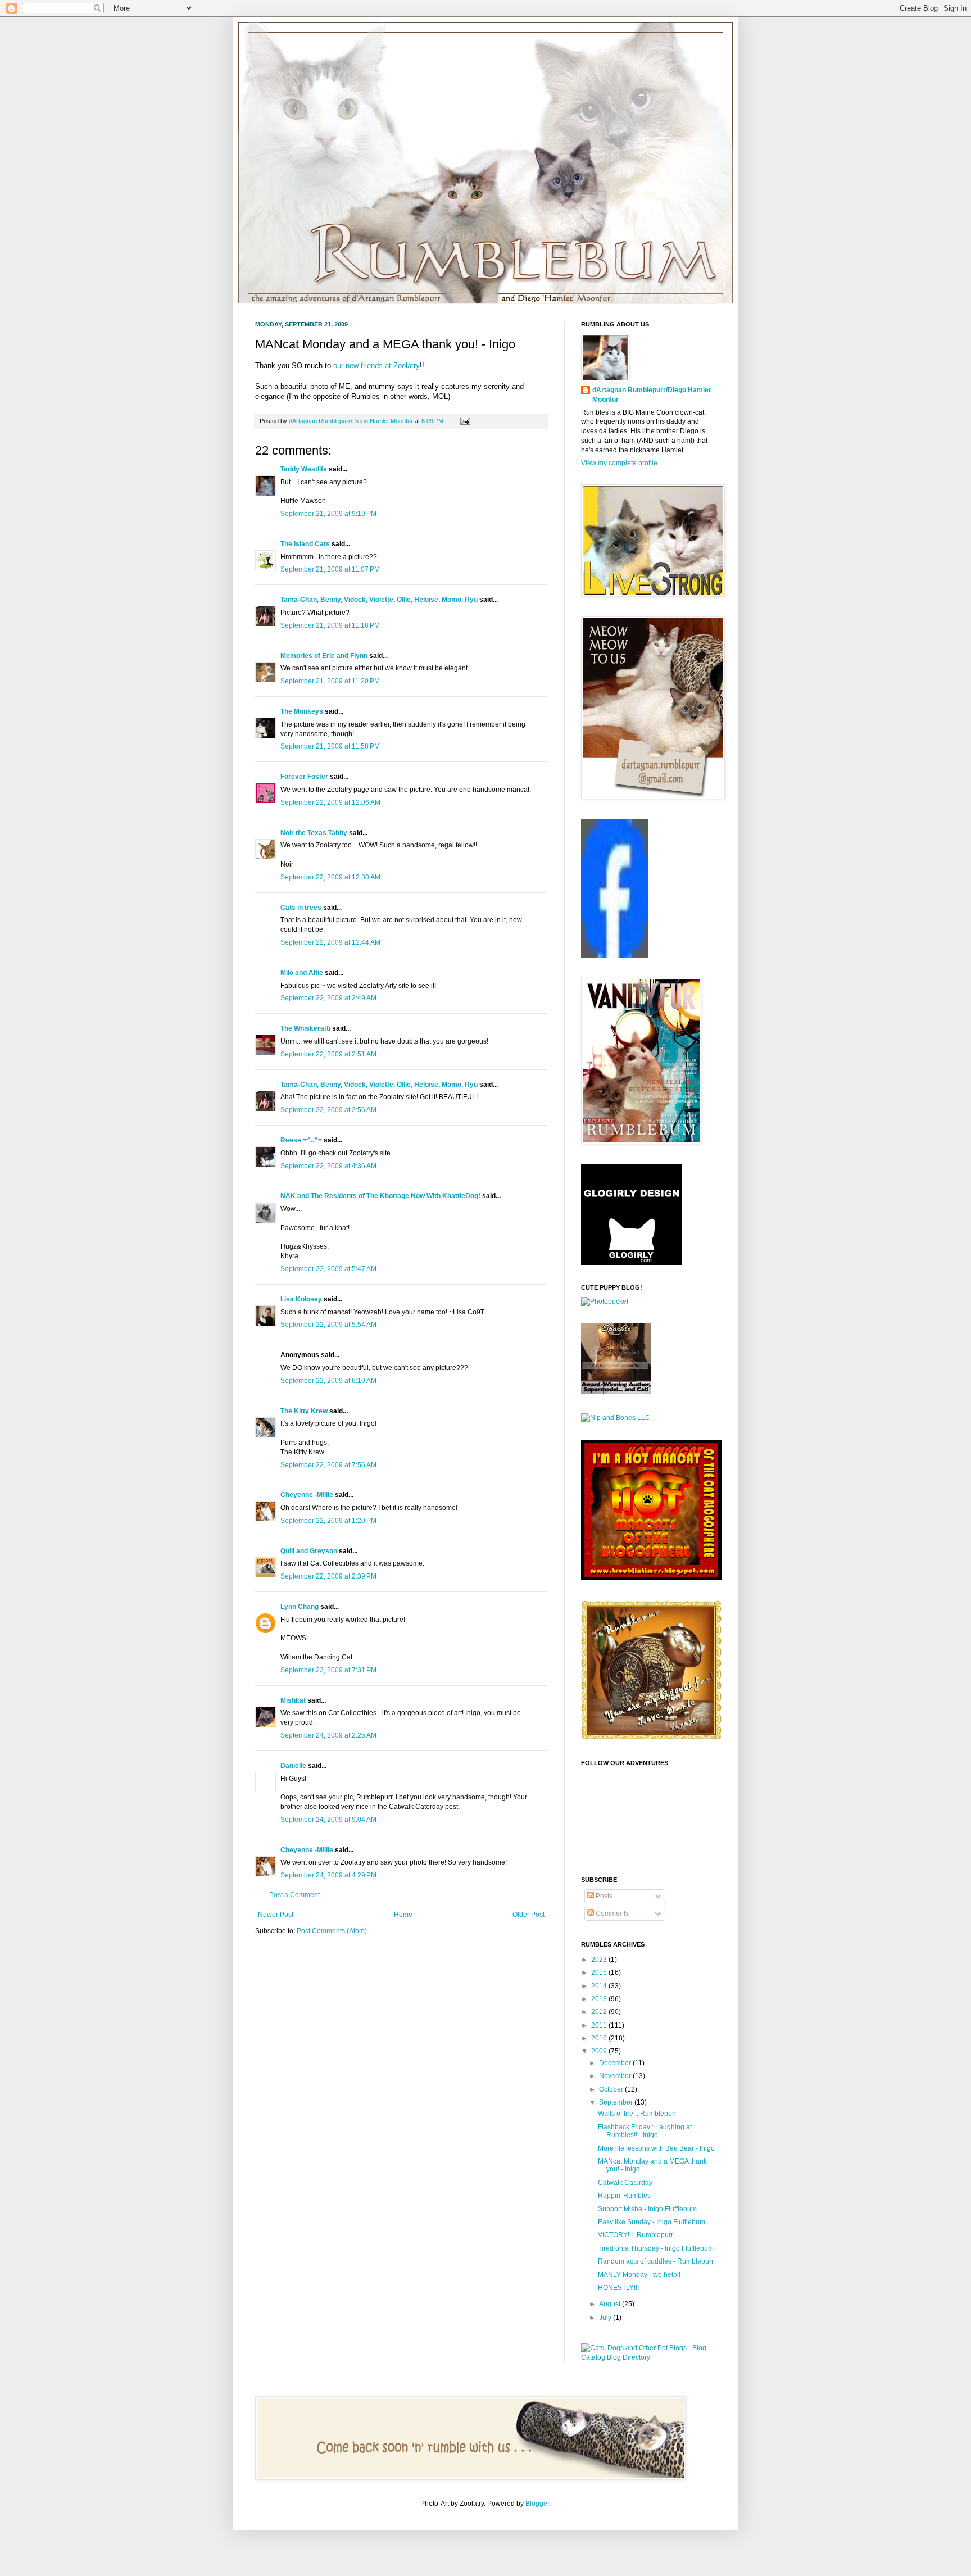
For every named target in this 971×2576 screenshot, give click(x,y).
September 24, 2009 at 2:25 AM (328, 1735)
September (617, 2102)
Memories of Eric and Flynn (324, 656)
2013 (600, 1999)
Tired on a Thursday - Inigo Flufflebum (656, 2248)
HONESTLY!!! (618, 2288)
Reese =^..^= (301, 1140)
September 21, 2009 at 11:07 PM (330, 569)
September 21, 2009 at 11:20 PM (330, 681)
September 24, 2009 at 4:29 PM (328, 1875)
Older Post (528, 1915)
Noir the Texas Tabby (314, 833)
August (611, 2304)
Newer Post (276, 1915)
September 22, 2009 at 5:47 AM (328, 1269)
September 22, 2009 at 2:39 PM (328, 1576)
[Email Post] (464, 421)
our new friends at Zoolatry (376, 366)
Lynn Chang (300, 1607)
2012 (600, 2012)
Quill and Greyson (309, 1551)
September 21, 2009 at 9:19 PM (328, 514)
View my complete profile (619, 463)
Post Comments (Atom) (332, 1931)
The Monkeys (302, 711)
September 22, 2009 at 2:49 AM (328, 998)
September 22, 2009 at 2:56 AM (328, 1110)
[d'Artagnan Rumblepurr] (615, 956)
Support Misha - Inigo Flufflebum (647, 2209)
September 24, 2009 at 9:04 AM (328, 1820)
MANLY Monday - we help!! (639, 2275)
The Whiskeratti (305, 1028)
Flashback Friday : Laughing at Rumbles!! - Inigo (645, 2131)
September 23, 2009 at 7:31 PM (328, 1670)
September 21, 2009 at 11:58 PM (330, 746)
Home (403, 1915)
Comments (611, 1913)
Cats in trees (301, 908)
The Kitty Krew (304, 1411)
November (616, 2076)
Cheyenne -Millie (307, 1495)
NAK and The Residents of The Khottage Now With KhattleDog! (380, 1196)
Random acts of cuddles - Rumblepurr (656, 2261)
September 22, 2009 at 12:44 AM (330, 942)
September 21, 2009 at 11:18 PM (330, 625)
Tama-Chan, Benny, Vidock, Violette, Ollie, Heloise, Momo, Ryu (379, 600)
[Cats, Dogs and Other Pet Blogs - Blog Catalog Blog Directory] (648, 2357)
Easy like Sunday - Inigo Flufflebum (652, 2222)
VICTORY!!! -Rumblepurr (636, 2235)
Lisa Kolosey (301, 1299)
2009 (600, 2051)
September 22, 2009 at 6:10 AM (328, 1381)
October (612, 2089)
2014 (600, 1986)
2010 (600, 2038)
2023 (600, 1960)
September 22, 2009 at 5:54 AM (328, 1325)
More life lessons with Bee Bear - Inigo (656, 2148)
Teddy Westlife (304, 469)
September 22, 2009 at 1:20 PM (328, 1521)
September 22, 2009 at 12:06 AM (330, 802)
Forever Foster (304, 777)
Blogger (537, 2504)
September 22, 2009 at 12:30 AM (330, 877)
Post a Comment (294, 1895)
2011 (600, 2025)
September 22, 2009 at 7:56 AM (328, 1465)
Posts (603, 1896)
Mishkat (293, 1700)
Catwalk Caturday (625, 2183)
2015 (600, 1972)
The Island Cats (305, 544)
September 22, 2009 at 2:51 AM (328, 1054)
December (616, 2063)
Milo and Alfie (302, 973)
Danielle (293, 1766)
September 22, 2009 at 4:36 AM (328, 1166)
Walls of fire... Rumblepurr (637, 2114)
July (606, 2318)
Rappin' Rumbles (624, 2196)
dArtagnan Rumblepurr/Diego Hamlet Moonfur (652, 395)
